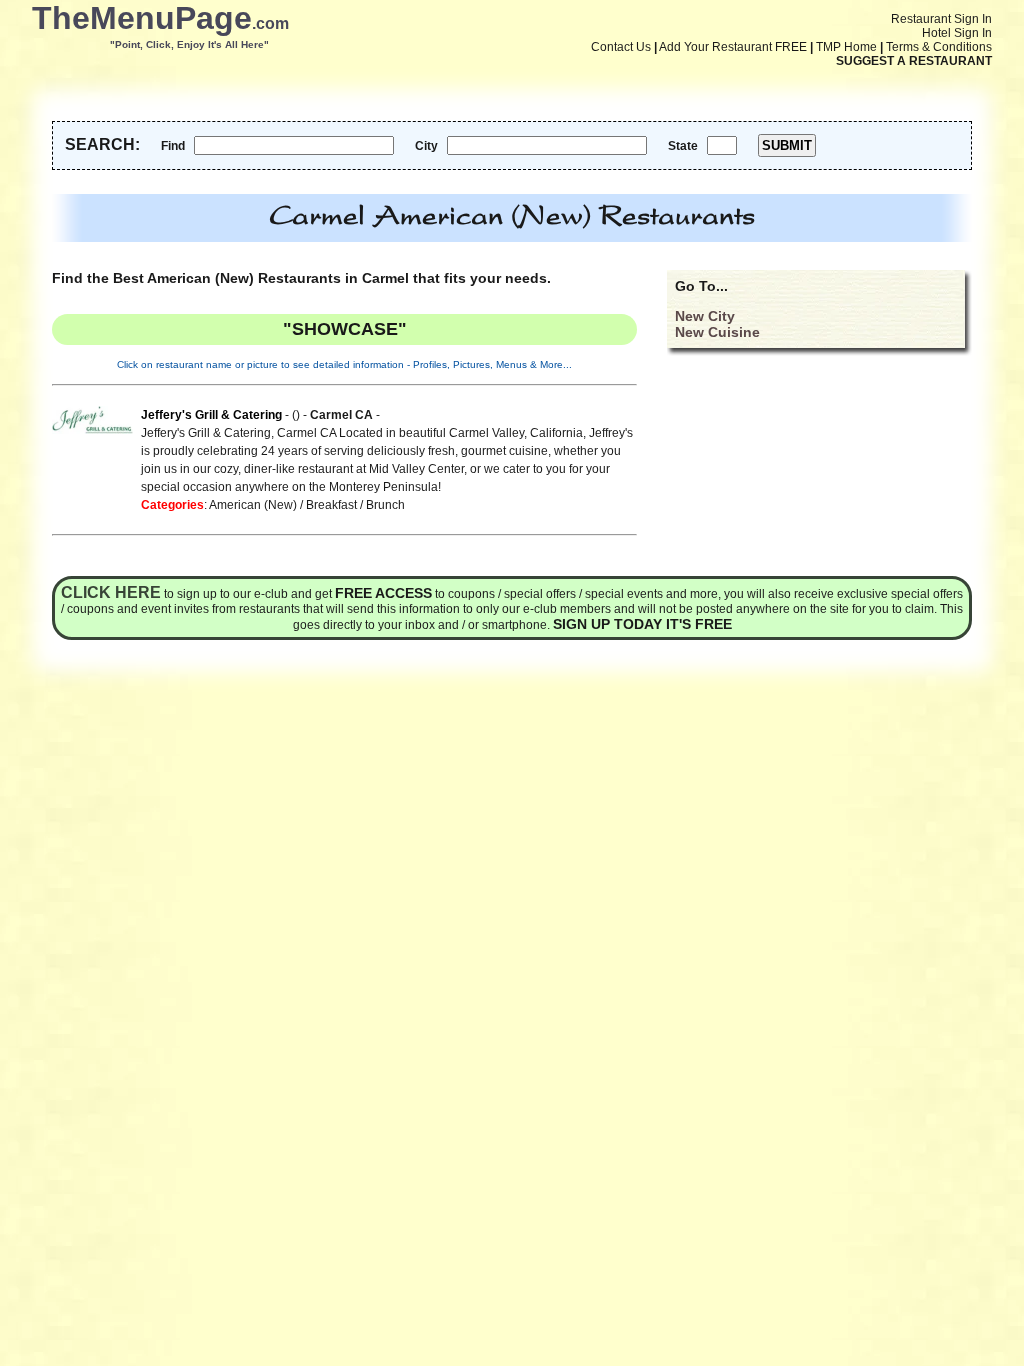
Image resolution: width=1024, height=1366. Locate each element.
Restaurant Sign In (941, 19)
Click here (111, 592)
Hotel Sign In (957, 33)
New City (705, 316)
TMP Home (846, 47)
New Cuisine (717, 332)
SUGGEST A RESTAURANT (914, 61)
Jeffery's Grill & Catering (211, 415)
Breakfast (331, 505)
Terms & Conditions (939, 47)
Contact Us (621, 47)
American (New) (253, 505)
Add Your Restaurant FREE (733, 47)
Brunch (385, 505)
